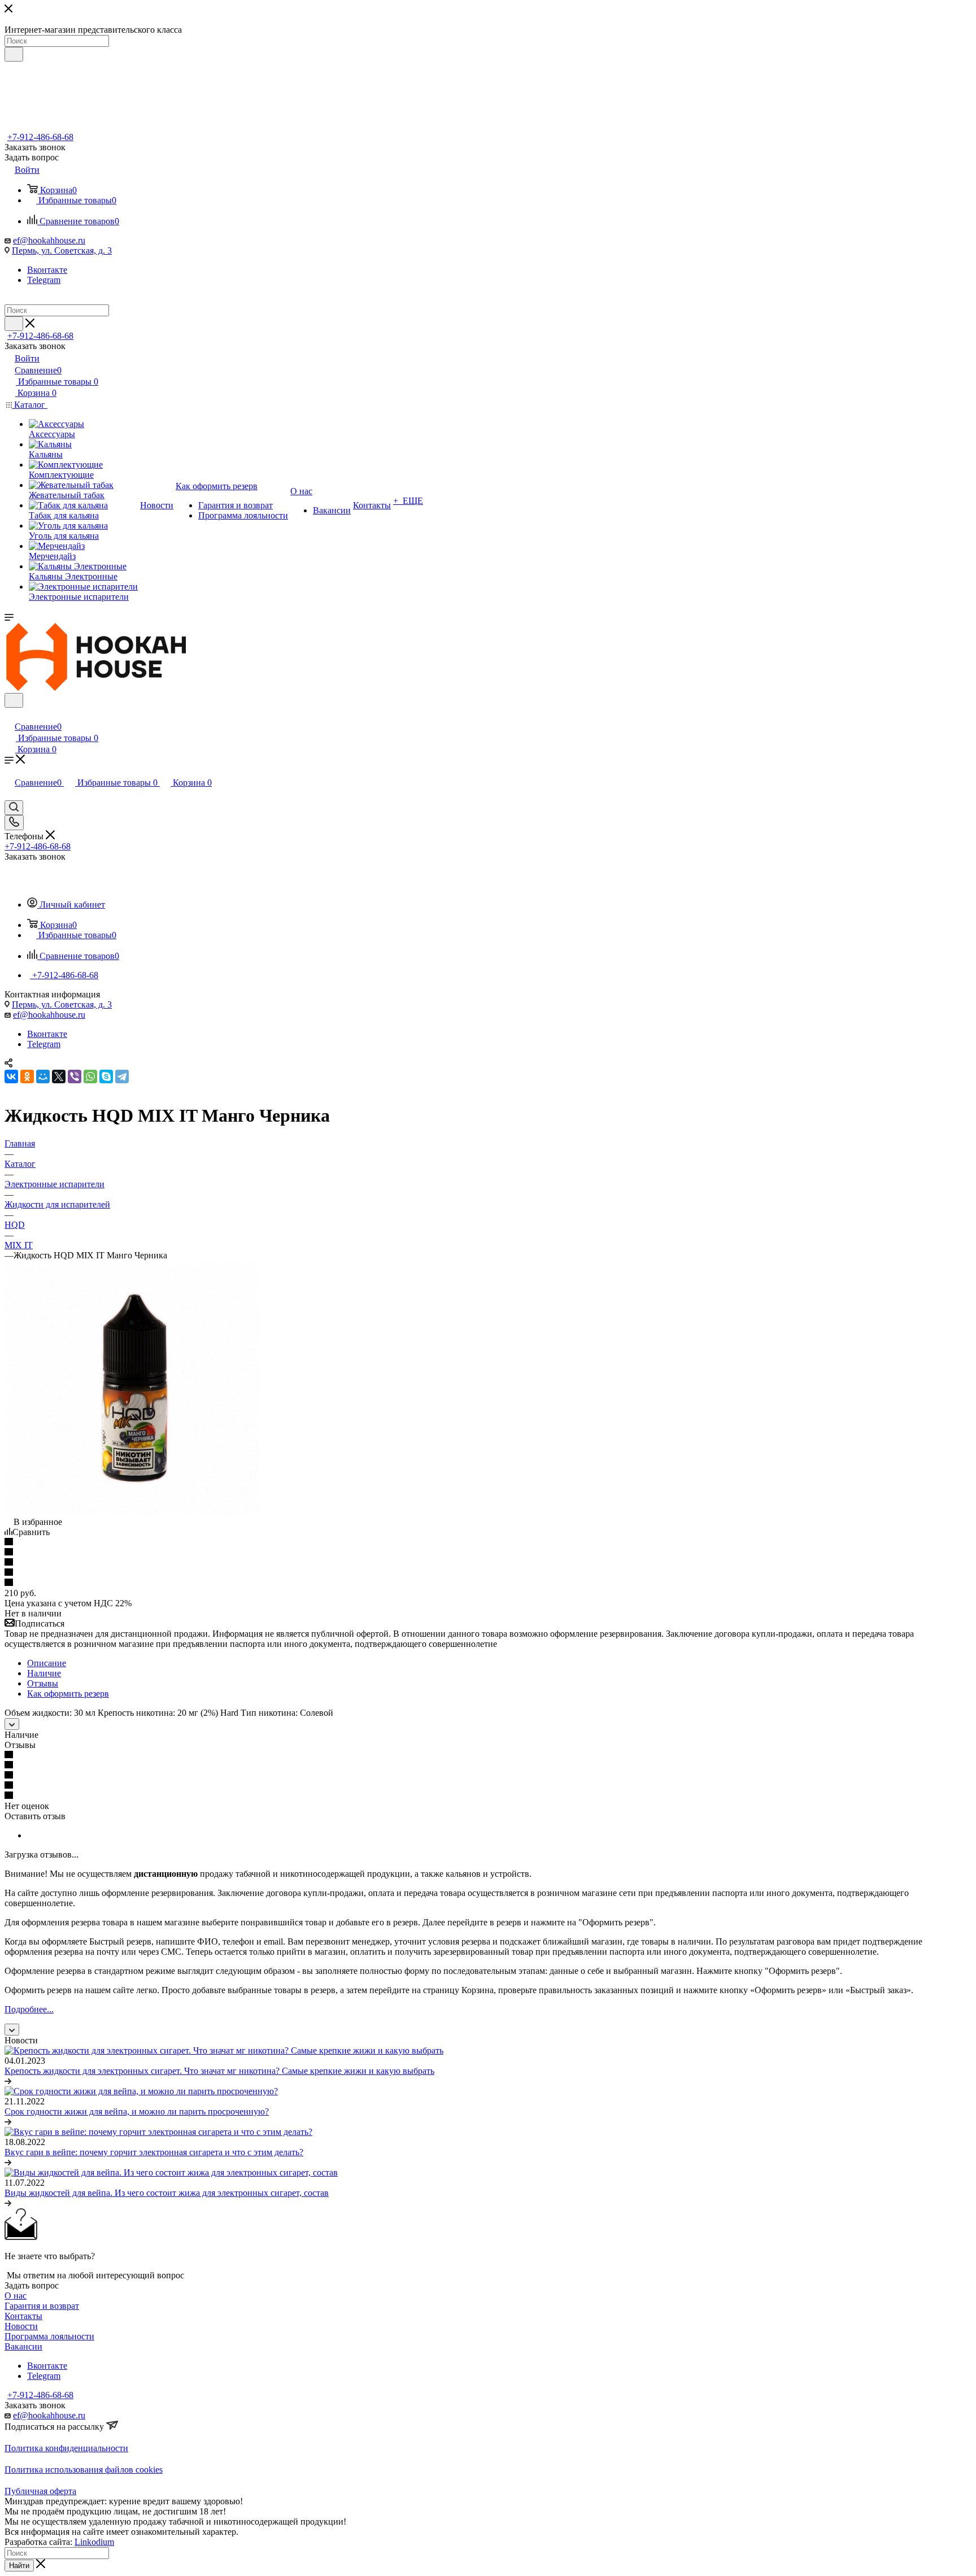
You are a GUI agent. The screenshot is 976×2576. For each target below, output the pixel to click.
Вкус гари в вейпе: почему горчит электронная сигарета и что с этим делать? (154, 2152)
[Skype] (106, 1076)
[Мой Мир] (43, 1076)
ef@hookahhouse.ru (49, 240)
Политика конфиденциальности (66, 2448)
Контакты (23, 2316)
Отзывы (43, 1683)
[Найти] (14, 54)
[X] (59, 1076)
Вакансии (23, 2346)
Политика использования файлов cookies (84, 2470)
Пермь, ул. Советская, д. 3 (62, 250)
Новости (21, 2326)
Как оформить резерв (68, 1694)
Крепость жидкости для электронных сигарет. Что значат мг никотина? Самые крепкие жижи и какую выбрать (219, 2071)
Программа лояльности (49, 2336)
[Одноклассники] (27, 1076)
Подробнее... (29, 2009)
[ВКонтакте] (11, 1076)
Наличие (44, 1673)
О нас (16, 2296)
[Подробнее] (8, 2081)
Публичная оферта (40, 2491)
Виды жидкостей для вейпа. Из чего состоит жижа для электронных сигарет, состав (167, 2193)
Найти (19, 2566)
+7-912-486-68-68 (40, 137)
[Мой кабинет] (10, 715)
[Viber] (75, 1076)
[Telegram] (122, 1076)
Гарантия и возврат (42, 2306)
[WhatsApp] (90, 1076)
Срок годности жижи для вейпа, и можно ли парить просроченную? (137, 2111)
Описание (47, 1663)
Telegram (44, 280)
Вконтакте (47, 270)
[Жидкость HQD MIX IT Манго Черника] (132, 1512)
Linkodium (94, 2542)
